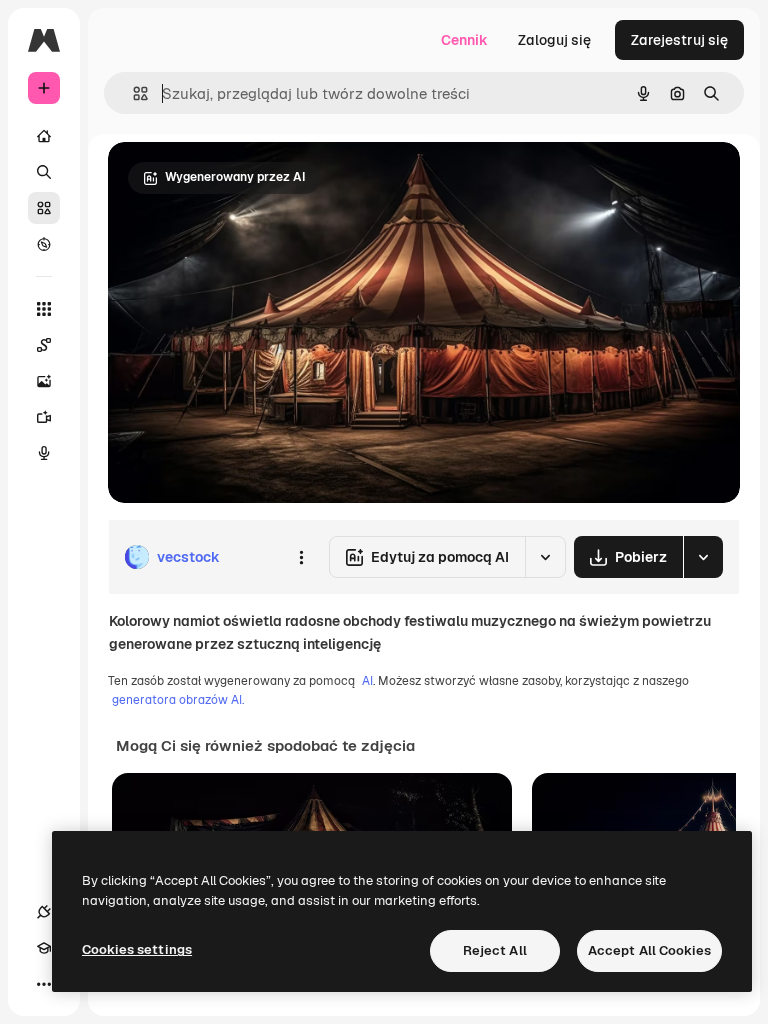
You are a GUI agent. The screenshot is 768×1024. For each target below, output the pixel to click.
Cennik (464, 40)
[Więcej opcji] (301, 557)
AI (367, 681)
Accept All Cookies (649, 950)
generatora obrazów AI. (178, 700)
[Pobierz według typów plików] (703, 557)
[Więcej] (44, 984)
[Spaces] (44, 345)
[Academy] (44, 948)
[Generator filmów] (44, 417)
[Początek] (44, 136)
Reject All (495, 950)
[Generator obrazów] (44, 381)
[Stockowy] (44, 208)
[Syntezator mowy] (44, 453)
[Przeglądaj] (44, 244)
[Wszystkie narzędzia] (44, 309)
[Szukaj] (44, 172)
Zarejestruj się (679, 40)
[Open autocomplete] (132, 93)
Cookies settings (137, 949)
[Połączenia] (44, 912)
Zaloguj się (554, 40)
